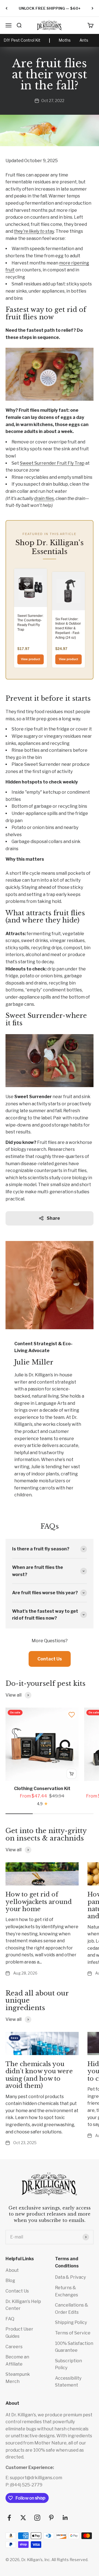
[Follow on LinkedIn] (65, 2518)
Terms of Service (73, 2333)
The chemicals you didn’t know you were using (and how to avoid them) (39, 2075)
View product (31, 659)
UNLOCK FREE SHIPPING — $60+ (50, 8)
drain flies (44, 498)
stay (34, 231)
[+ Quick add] (71, 1774)
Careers (14, 2347)
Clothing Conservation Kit (42, 1789)
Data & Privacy (70, 2277)
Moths (65, 40)
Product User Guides (19, 2333)
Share (53, 1218)
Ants (84, 40)
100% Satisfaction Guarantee (74, 2347)
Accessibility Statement (68, 2382)
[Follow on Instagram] (37, 2518)
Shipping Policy (71, 2322)
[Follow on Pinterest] (51, 2518)
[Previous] (6, 8)
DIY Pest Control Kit (22, 40)
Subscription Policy (68, 2364)
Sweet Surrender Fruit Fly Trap (52, 463)
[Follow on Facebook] (9, 2518)
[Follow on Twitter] (23, 2518)
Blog (10, 2281)
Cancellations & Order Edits (72, 2309)
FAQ (10, 2319)
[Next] (93, 8)
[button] (72, 1715)
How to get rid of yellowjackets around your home (39, 1902)
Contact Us (50, 1659)
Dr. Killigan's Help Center (23, 2305)
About (12, 2270)
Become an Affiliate (17, 2360)
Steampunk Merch (18, 2378)
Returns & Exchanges (67, 2291)
